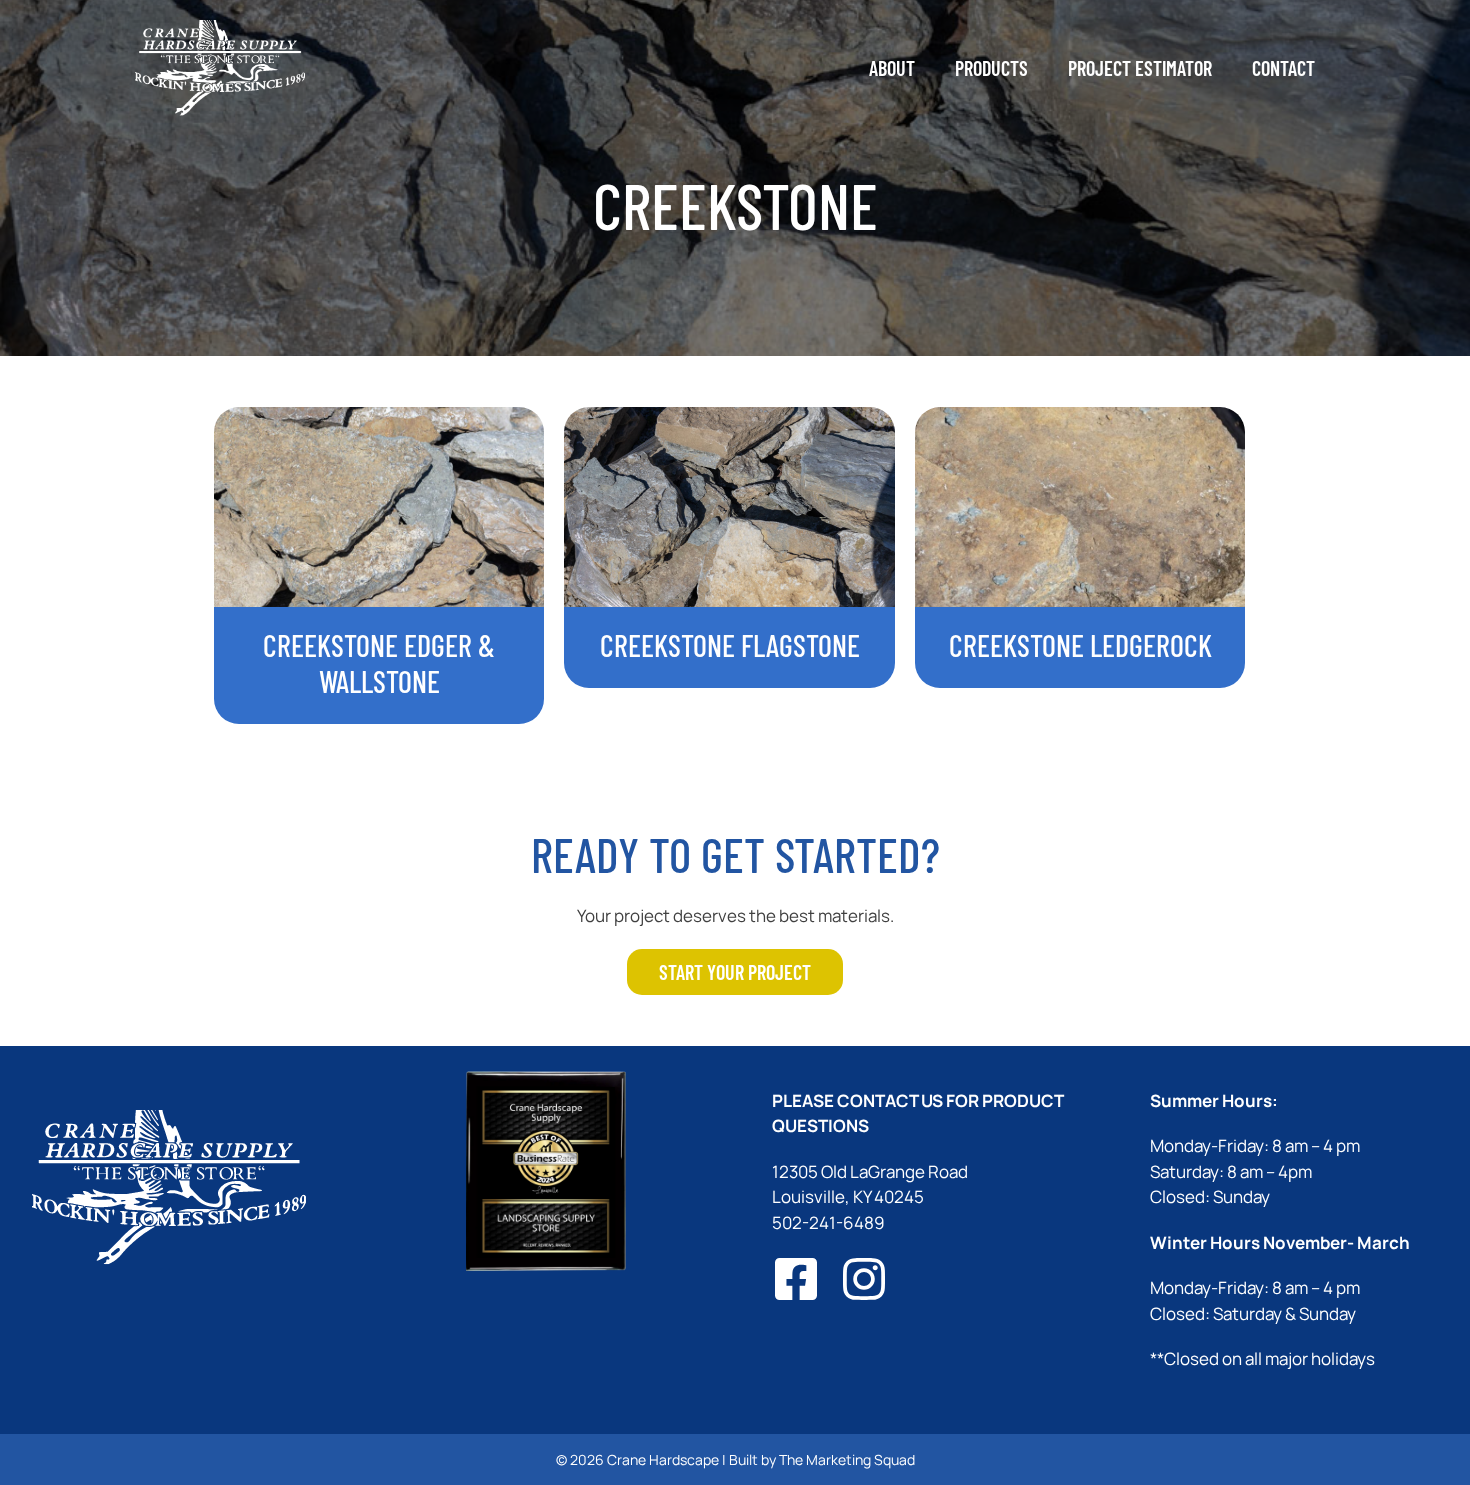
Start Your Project (735, 972)
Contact (1283, 68)
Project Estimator (1140, 68)
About (892, 68)
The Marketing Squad (847, 1459)
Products (991, 68)
